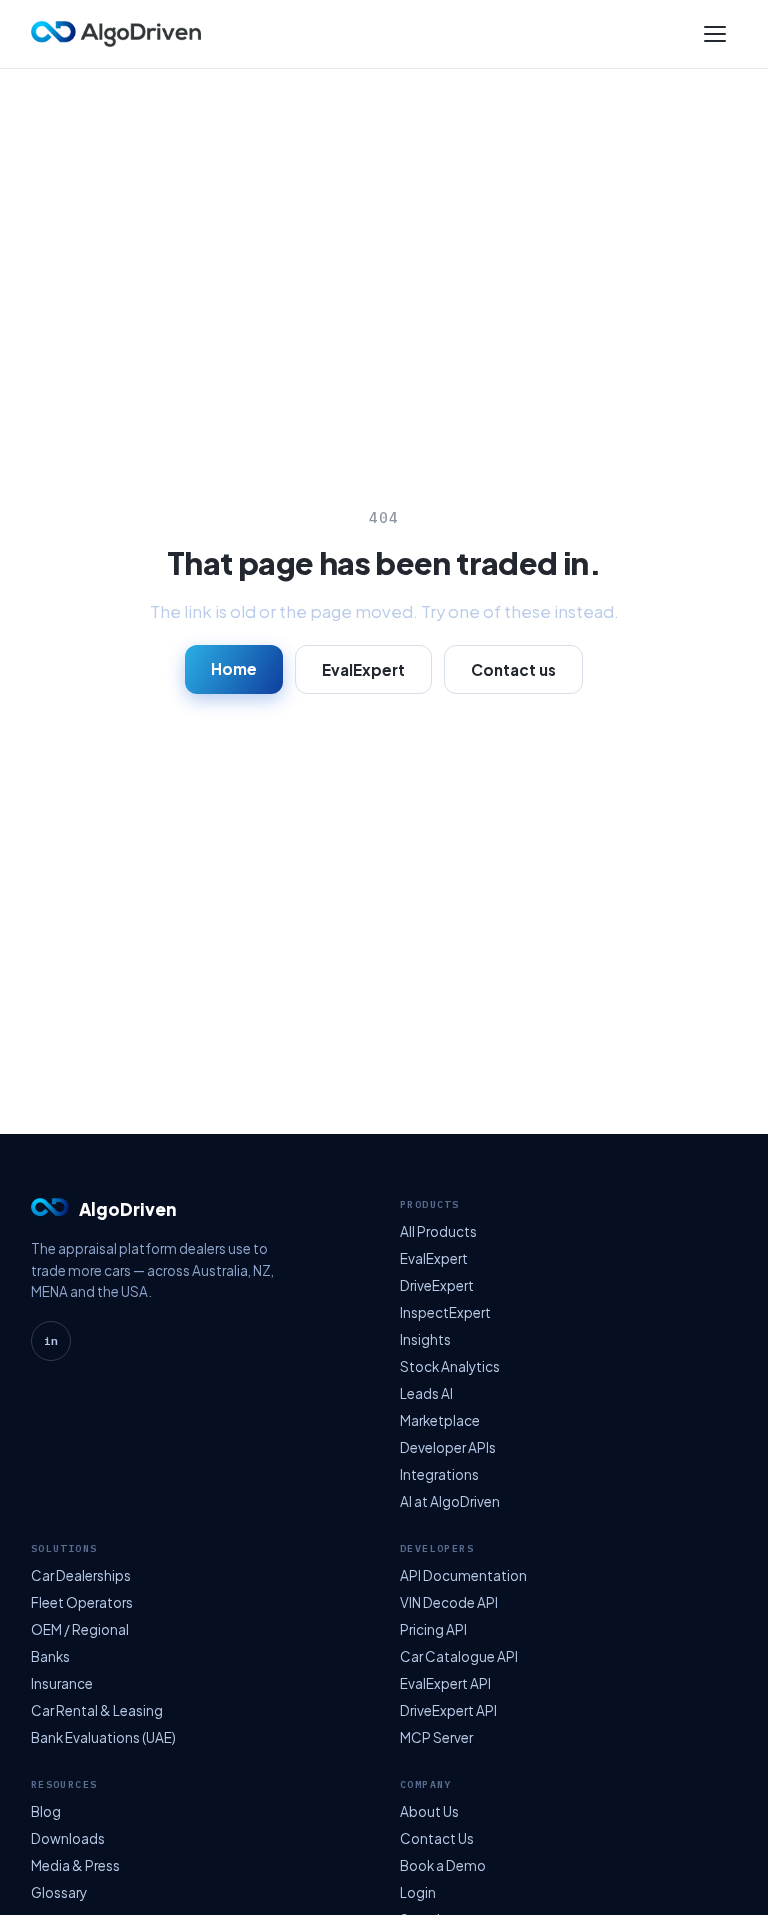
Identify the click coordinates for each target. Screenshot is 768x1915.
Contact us (513, 669)
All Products (438, 1231)
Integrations (439, 1474)
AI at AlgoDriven (450, 1501)
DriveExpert (437, 1285)
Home (234, 668)
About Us (429, 1811)
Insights (425, 1339)
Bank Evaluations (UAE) (103, 1737)
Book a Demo (443, 1865)
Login (418, 1892)
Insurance (62, 1683)
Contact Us (437, 1838)
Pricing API (433, 1629)
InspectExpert (445, 1312)
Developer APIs (448, 1447)
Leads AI (426, 1393)
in (51, 1341)
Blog (46, 1811)
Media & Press (75, 1865)
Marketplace (440, 1420)
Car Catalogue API (459, 1656)
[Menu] (715, 34)
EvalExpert (363, 669)
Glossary (59, 1892)
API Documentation (463, 1575)
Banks (50, 1656)
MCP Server (436, 1737)
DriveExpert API (448, 1710)
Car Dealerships (81, 1575)
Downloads (68, 1838)
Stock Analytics (450, 1366)
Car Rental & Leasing (97, 1710)
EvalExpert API (445, 1683)
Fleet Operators (82, 1602)
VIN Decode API (449, 1602)
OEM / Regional (80, 1629)
